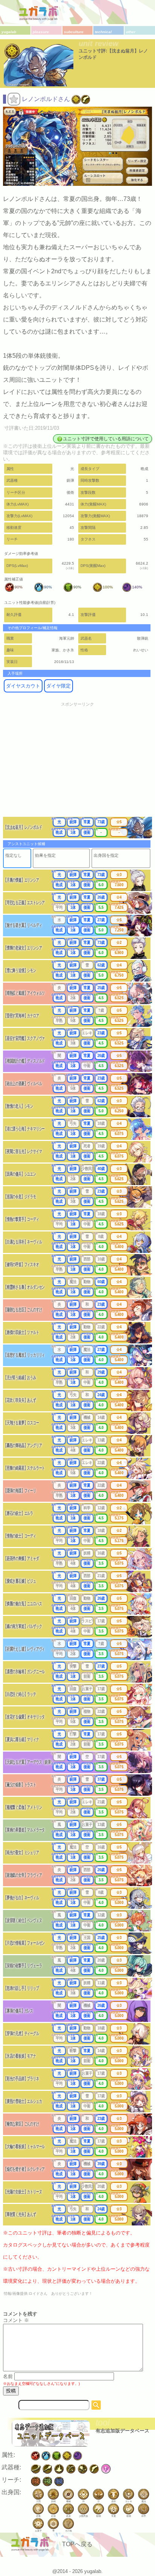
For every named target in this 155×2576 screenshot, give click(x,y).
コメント (16, 2320)
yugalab (9, 32)
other (131, 32)
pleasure (41, 32)
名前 (8, 2376)
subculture (74, 32)
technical (103, 32)
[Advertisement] (77, 764)
